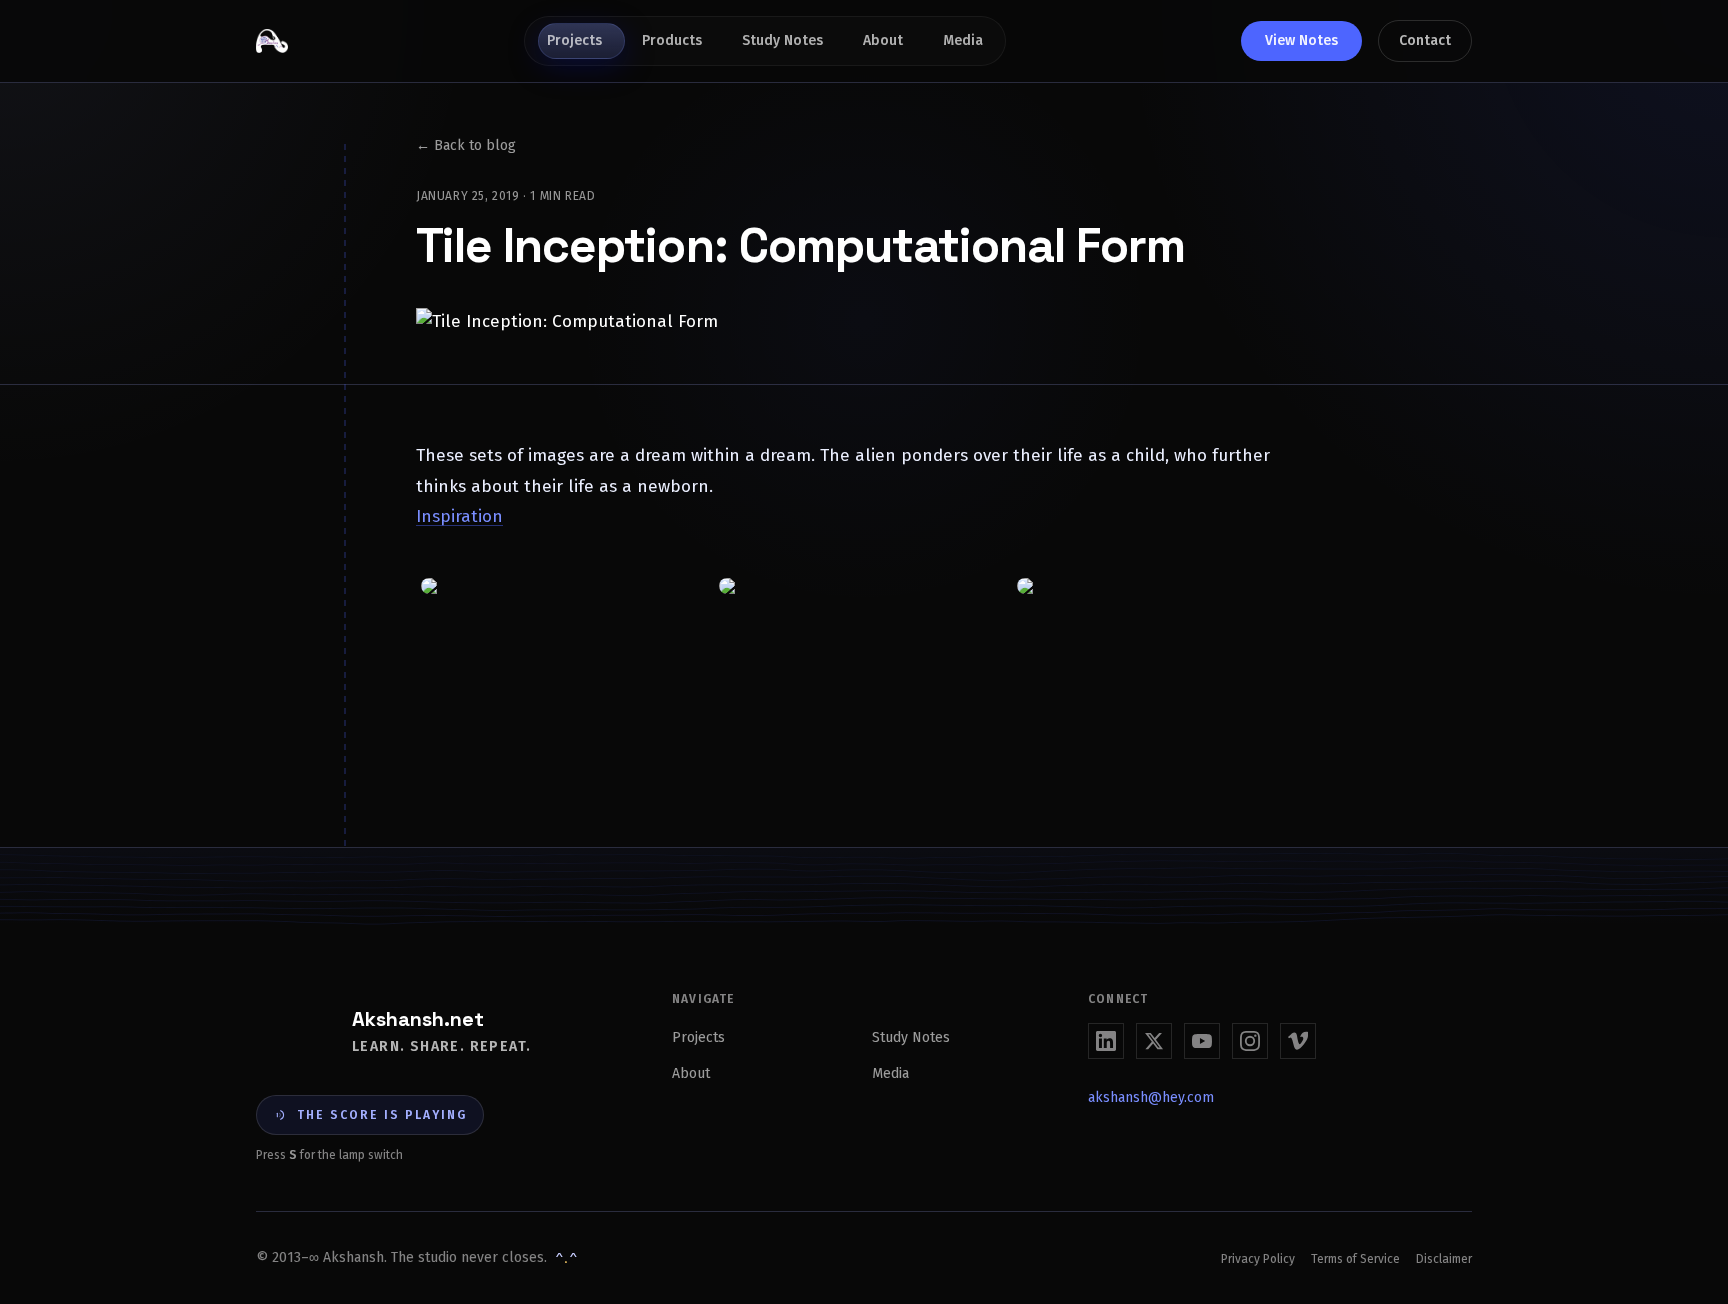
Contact (1425, 40)
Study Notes (782, 40)
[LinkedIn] (1106, 1041)
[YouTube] (1202, 1041)
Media (963, 40)
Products (672, 40)
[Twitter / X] (1154, 1041)
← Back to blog (466, 145)
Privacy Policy (1258, 1259)
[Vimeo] (1298, 1041)
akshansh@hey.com (1151, 1097)
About (883, 40)
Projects (574, 40)
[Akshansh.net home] (272, 41)
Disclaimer (1444, 1259)
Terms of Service (1355, 1259)
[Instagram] (1250, 1041)
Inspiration (459, 516)
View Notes (1301, 40)
